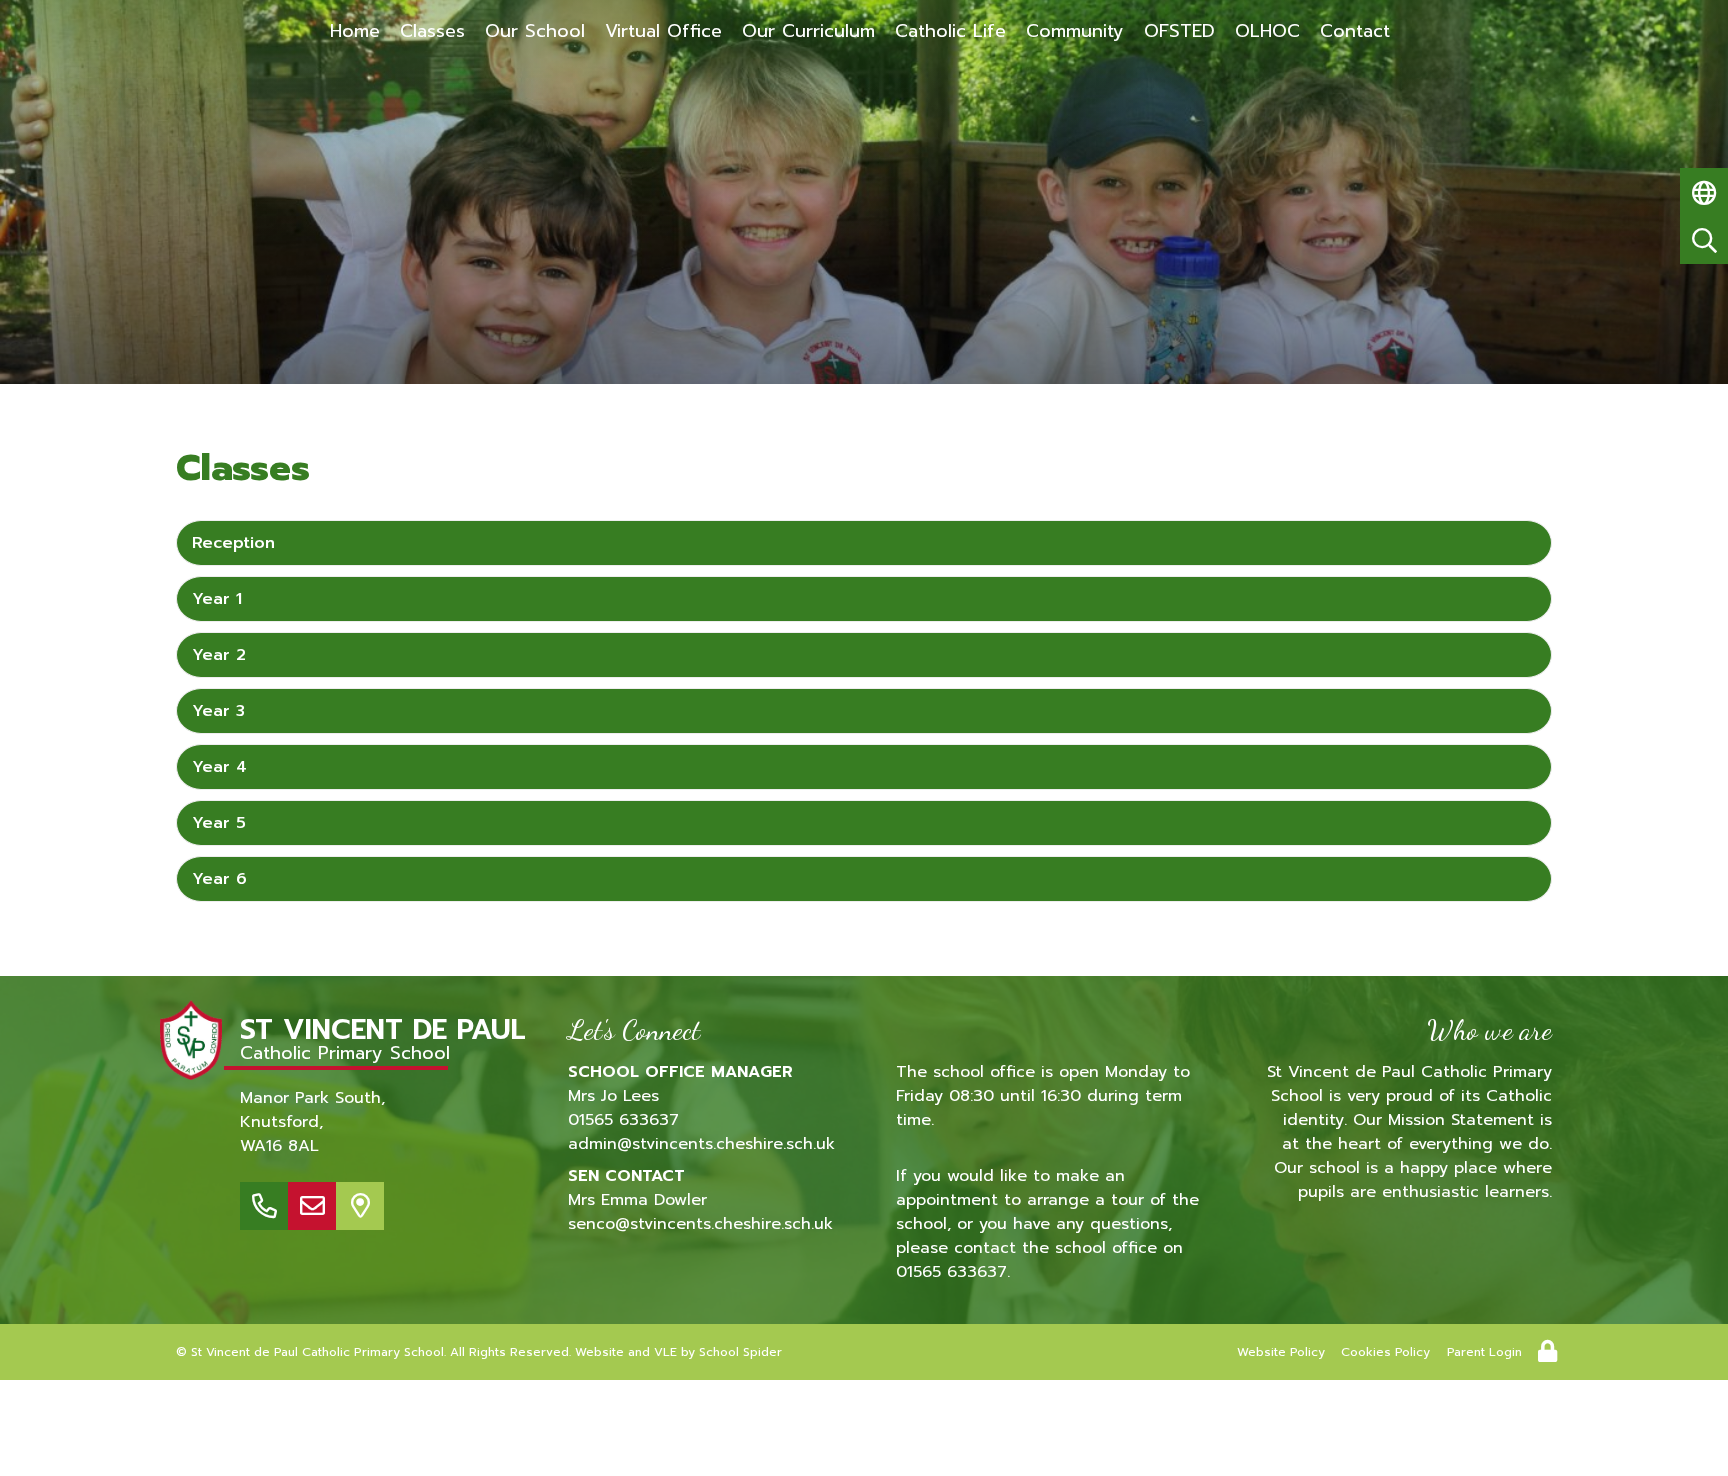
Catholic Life (950, 31)
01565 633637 (623, 1120)
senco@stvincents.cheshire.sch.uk (700, 1224)
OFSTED (1179, 31)
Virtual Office (663, 31)
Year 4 (219, 767)
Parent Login (1484, 1352)
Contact (1355, 31)
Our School (535, 31)
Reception (233, 543)
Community (1075, 31)
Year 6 (219, 879)
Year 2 (219, 655)
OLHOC (1267, 31)
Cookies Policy (1385, 1352)
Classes (432, 31)
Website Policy (1281, 1352)
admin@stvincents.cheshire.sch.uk (701, 1144)
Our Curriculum (808, 31)
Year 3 (218, 711)
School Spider (740, 1352)
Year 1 (217, 599)
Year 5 (219, 823)
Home (355, 31)
